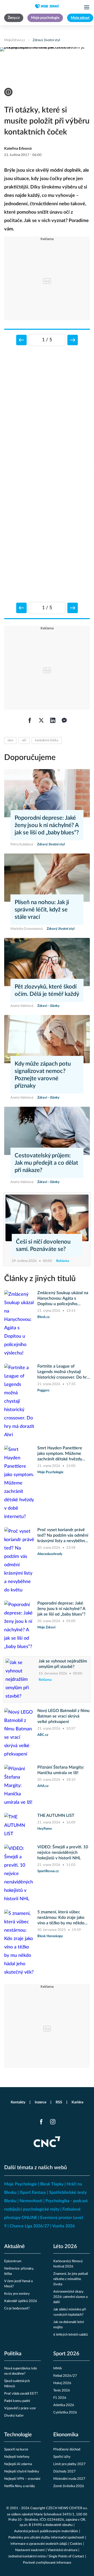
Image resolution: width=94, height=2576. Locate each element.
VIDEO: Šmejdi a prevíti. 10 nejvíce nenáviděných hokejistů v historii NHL (63, 1853)
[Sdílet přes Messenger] (64, 720)
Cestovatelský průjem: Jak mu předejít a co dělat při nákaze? (46, 1163)
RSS (59, 2102)
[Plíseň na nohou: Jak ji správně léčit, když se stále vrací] (47, 878)
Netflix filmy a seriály (20, 2486)
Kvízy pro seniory (17, 2294)
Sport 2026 (66, 2354)
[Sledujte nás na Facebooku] (41, 2122)
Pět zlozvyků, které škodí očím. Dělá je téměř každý (47, 990)
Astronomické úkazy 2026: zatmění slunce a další (70, 2297)
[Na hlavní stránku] (47, 6)
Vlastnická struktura (62, 2550)
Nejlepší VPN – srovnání (22, 2479)
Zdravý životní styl (46, 40)
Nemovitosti (31, 2201)
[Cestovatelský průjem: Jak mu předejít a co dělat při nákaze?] (47, 1131)
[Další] (73, 340)
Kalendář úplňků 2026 (21, 2301)
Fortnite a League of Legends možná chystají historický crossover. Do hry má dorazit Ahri (63, 1372)
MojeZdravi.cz (15, 40)
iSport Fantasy (33, 2192)
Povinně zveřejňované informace (47, 2563)
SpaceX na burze (16, 2450)
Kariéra (77, 2102)
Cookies (76, 2544)
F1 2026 (60, 2398)
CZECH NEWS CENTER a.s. (67, 2508)
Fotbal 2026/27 (65, 2376)
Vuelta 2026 (63, 2226)
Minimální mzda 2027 (69, 2479)
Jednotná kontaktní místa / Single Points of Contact (46, 2556)
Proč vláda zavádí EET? (21, 2394)
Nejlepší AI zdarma (18, 2464)
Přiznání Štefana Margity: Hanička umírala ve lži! (61, 1770)
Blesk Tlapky (52, 2184)
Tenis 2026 (62, 2391)
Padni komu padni (17, 2401)
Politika (13, 2354)
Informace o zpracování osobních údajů (39, 2544)
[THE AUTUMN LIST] (19, 1826)
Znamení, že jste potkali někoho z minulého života (71, 2279)
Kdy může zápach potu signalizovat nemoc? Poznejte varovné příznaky (43, 1075)
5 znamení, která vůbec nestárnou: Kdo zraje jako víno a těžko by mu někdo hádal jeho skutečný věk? (61, 1918)
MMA (58, 2369)
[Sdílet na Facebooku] (30, 720)
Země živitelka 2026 (69, 2486)
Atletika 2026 (64, 2405)
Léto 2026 (65, 2246)
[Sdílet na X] (41, 720)
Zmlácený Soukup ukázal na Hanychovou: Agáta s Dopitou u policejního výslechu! (63, 1299)
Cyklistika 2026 (65, 2413)
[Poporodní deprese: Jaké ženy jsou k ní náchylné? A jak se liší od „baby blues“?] (47, 793)
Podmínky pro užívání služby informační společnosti (46, 2538)
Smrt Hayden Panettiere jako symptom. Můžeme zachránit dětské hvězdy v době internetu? (60, 1454)
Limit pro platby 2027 (69, 2464)
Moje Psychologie (21, 2184)
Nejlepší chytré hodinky (22, 2472)
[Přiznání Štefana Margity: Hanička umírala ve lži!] (19, 1786)
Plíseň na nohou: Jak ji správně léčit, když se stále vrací (42, 910)
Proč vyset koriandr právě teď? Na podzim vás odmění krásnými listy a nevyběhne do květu (63, 1536)
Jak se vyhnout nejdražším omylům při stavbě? (63, 1664)
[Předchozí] (21, 340)
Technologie (18, 2435)
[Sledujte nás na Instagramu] (53, 2122)
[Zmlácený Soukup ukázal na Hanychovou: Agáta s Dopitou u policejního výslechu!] (19, 1324)
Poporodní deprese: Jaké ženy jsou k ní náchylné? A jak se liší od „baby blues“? (47, 825)
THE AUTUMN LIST (56, 1816)
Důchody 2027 (64, 2472)
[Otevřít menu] (87, 7)
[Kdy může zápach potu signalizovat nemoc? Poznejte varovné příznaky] (47, 1039)
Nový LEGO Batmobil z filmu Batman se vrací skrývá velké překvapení (63, 1716)
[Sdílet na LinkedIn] (53, 720)
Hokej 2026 (62, 2383)
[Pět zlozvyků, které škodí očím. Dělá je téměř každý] (47, 962)
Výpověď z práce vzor (20, 2408)
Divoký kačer (14, 2416)
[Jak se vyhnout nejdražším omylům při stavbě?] (20, 1679)
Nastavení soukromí (30, 2550)
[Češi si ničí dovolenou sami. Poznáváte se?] (47, 1218)
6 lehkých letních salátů (70, 2335)
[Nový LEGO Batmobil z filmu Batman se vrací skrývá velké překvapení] (19, 1733)
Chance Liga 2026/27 (29, 2226)
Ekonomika (66, 2435)
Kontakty (18, 2102)
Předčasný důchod (67, 2450)
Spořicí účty (62, 2457)
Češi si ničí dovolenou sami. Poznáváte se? (43, 1245)
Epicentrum (13, 2261)
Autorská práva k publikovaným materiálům (46, 2531)
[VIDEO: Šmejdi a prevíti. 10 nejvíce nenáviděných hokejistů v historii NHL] (19, 1874)
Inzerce (40, 2102)
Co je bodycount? (17, 2308)
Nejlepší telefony (17, 2457)
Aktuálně (14, 2246)
